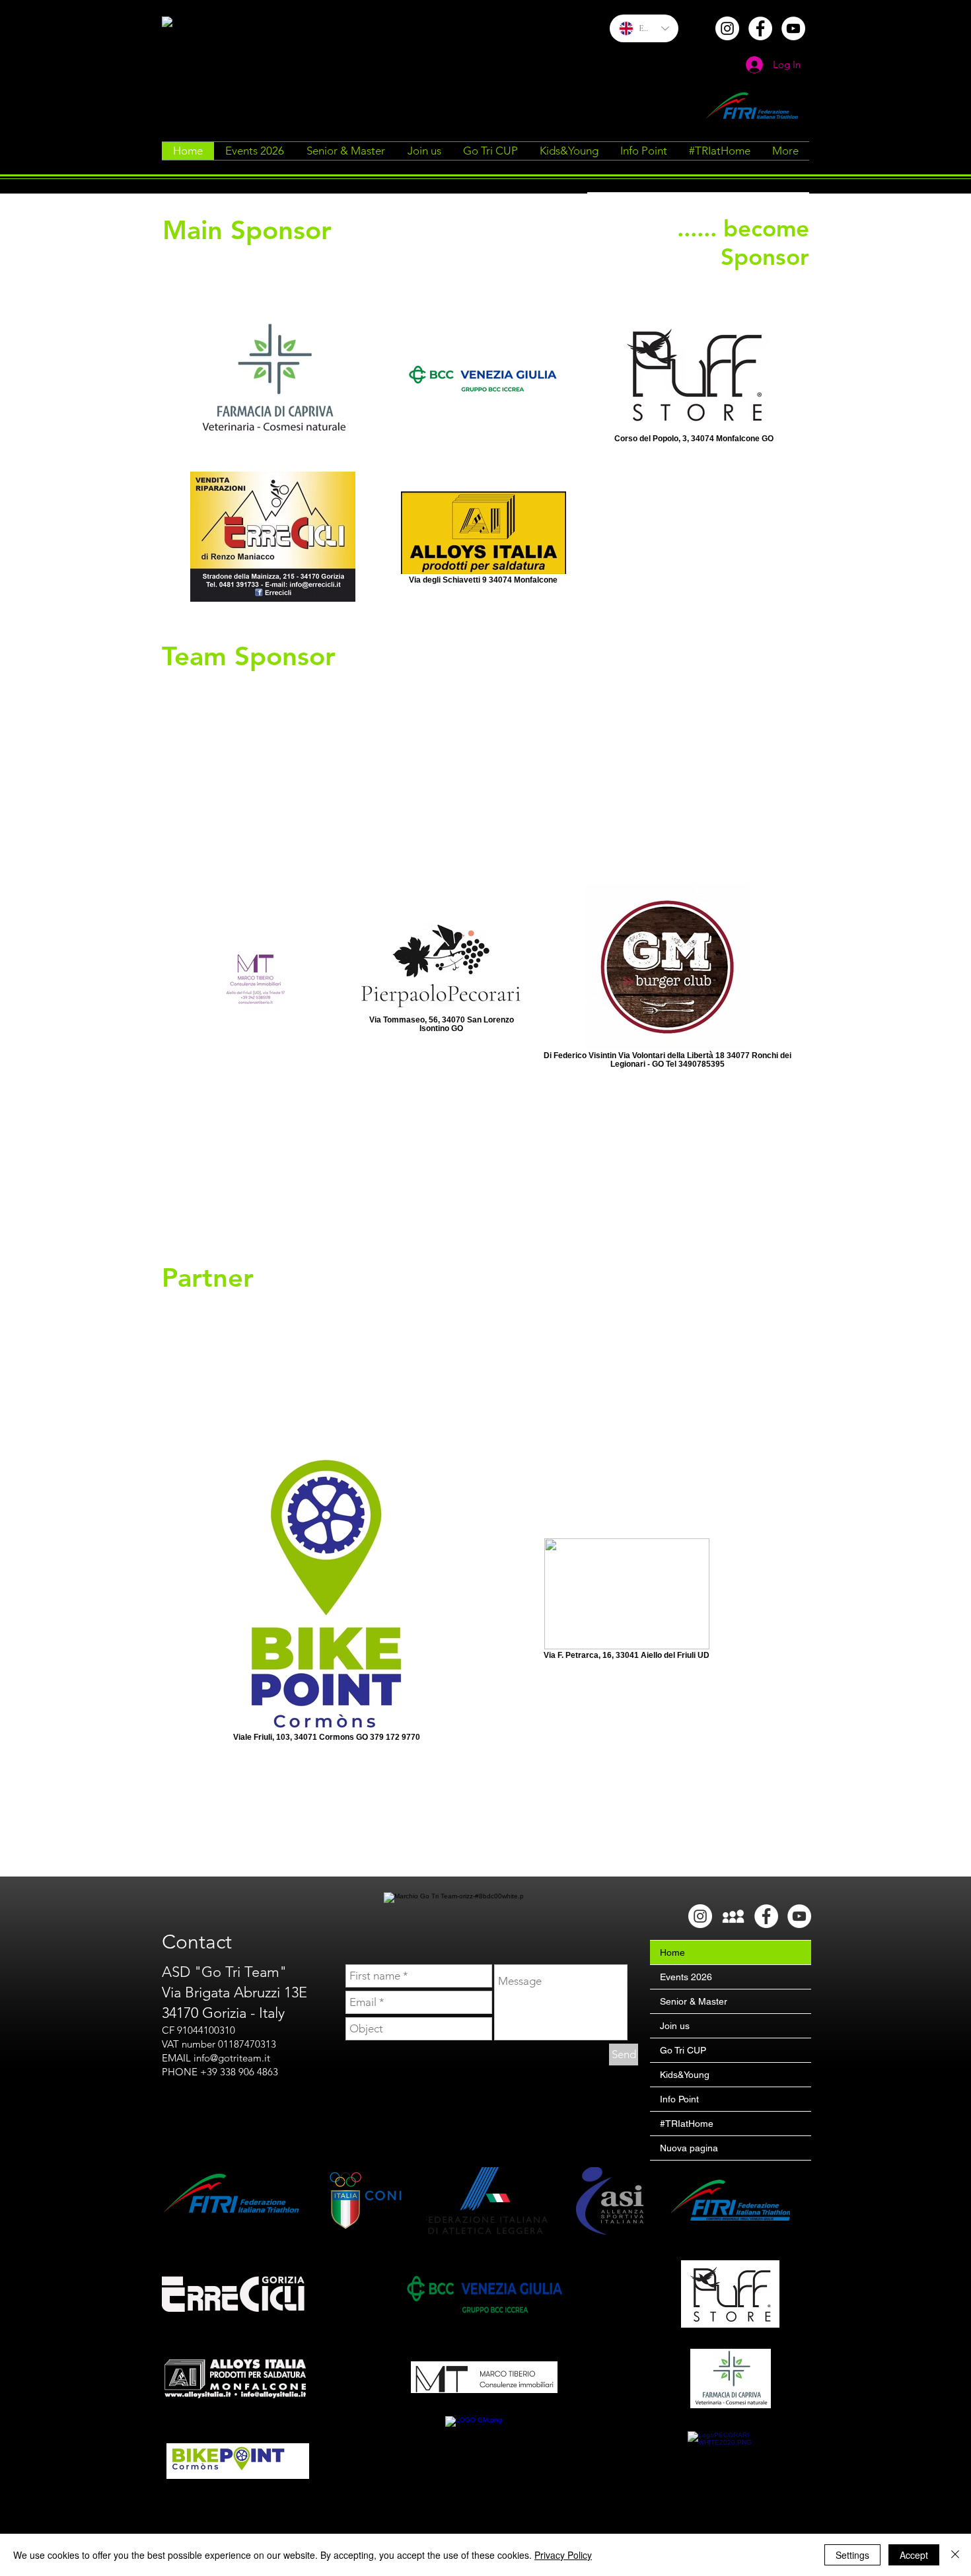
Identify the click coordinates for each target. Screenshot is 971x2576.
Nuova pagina (689, 2148)
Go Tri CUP (683, 2050)
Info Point (679, 2099)
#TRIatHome (687, 2124)
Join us (675, 2026)
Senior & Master (694, 2001)
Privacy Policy (563, 2555)
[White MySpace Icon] (733, 1916)
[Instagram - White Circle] (727, 28)
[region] (698, 242)
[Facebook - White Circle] (760, 28)
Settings (852, 2555)
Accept (914, 2555)
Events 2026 (686, 1977)
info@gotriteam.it (232, 2058)
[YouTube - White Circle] (793, 28)
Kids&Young (685, 2075)
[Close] (955, 2555)
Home (672, 1952)
